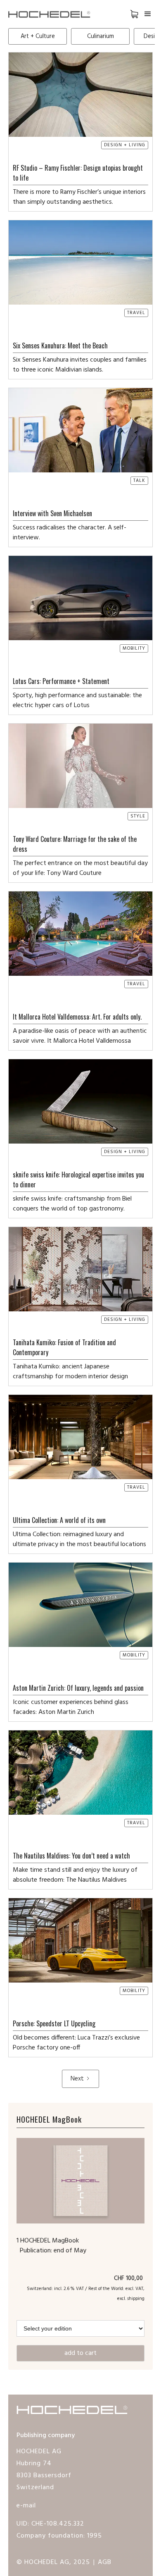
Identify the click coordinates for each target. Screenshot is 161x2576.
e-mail (26, 2506)
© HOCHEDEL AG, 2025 (53, 2562)
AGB (105, 2562)
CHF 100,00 (129, 2279)
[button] (128, 14)
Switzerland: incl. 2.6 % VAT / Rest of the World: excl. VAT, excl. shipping (86, 2294)
